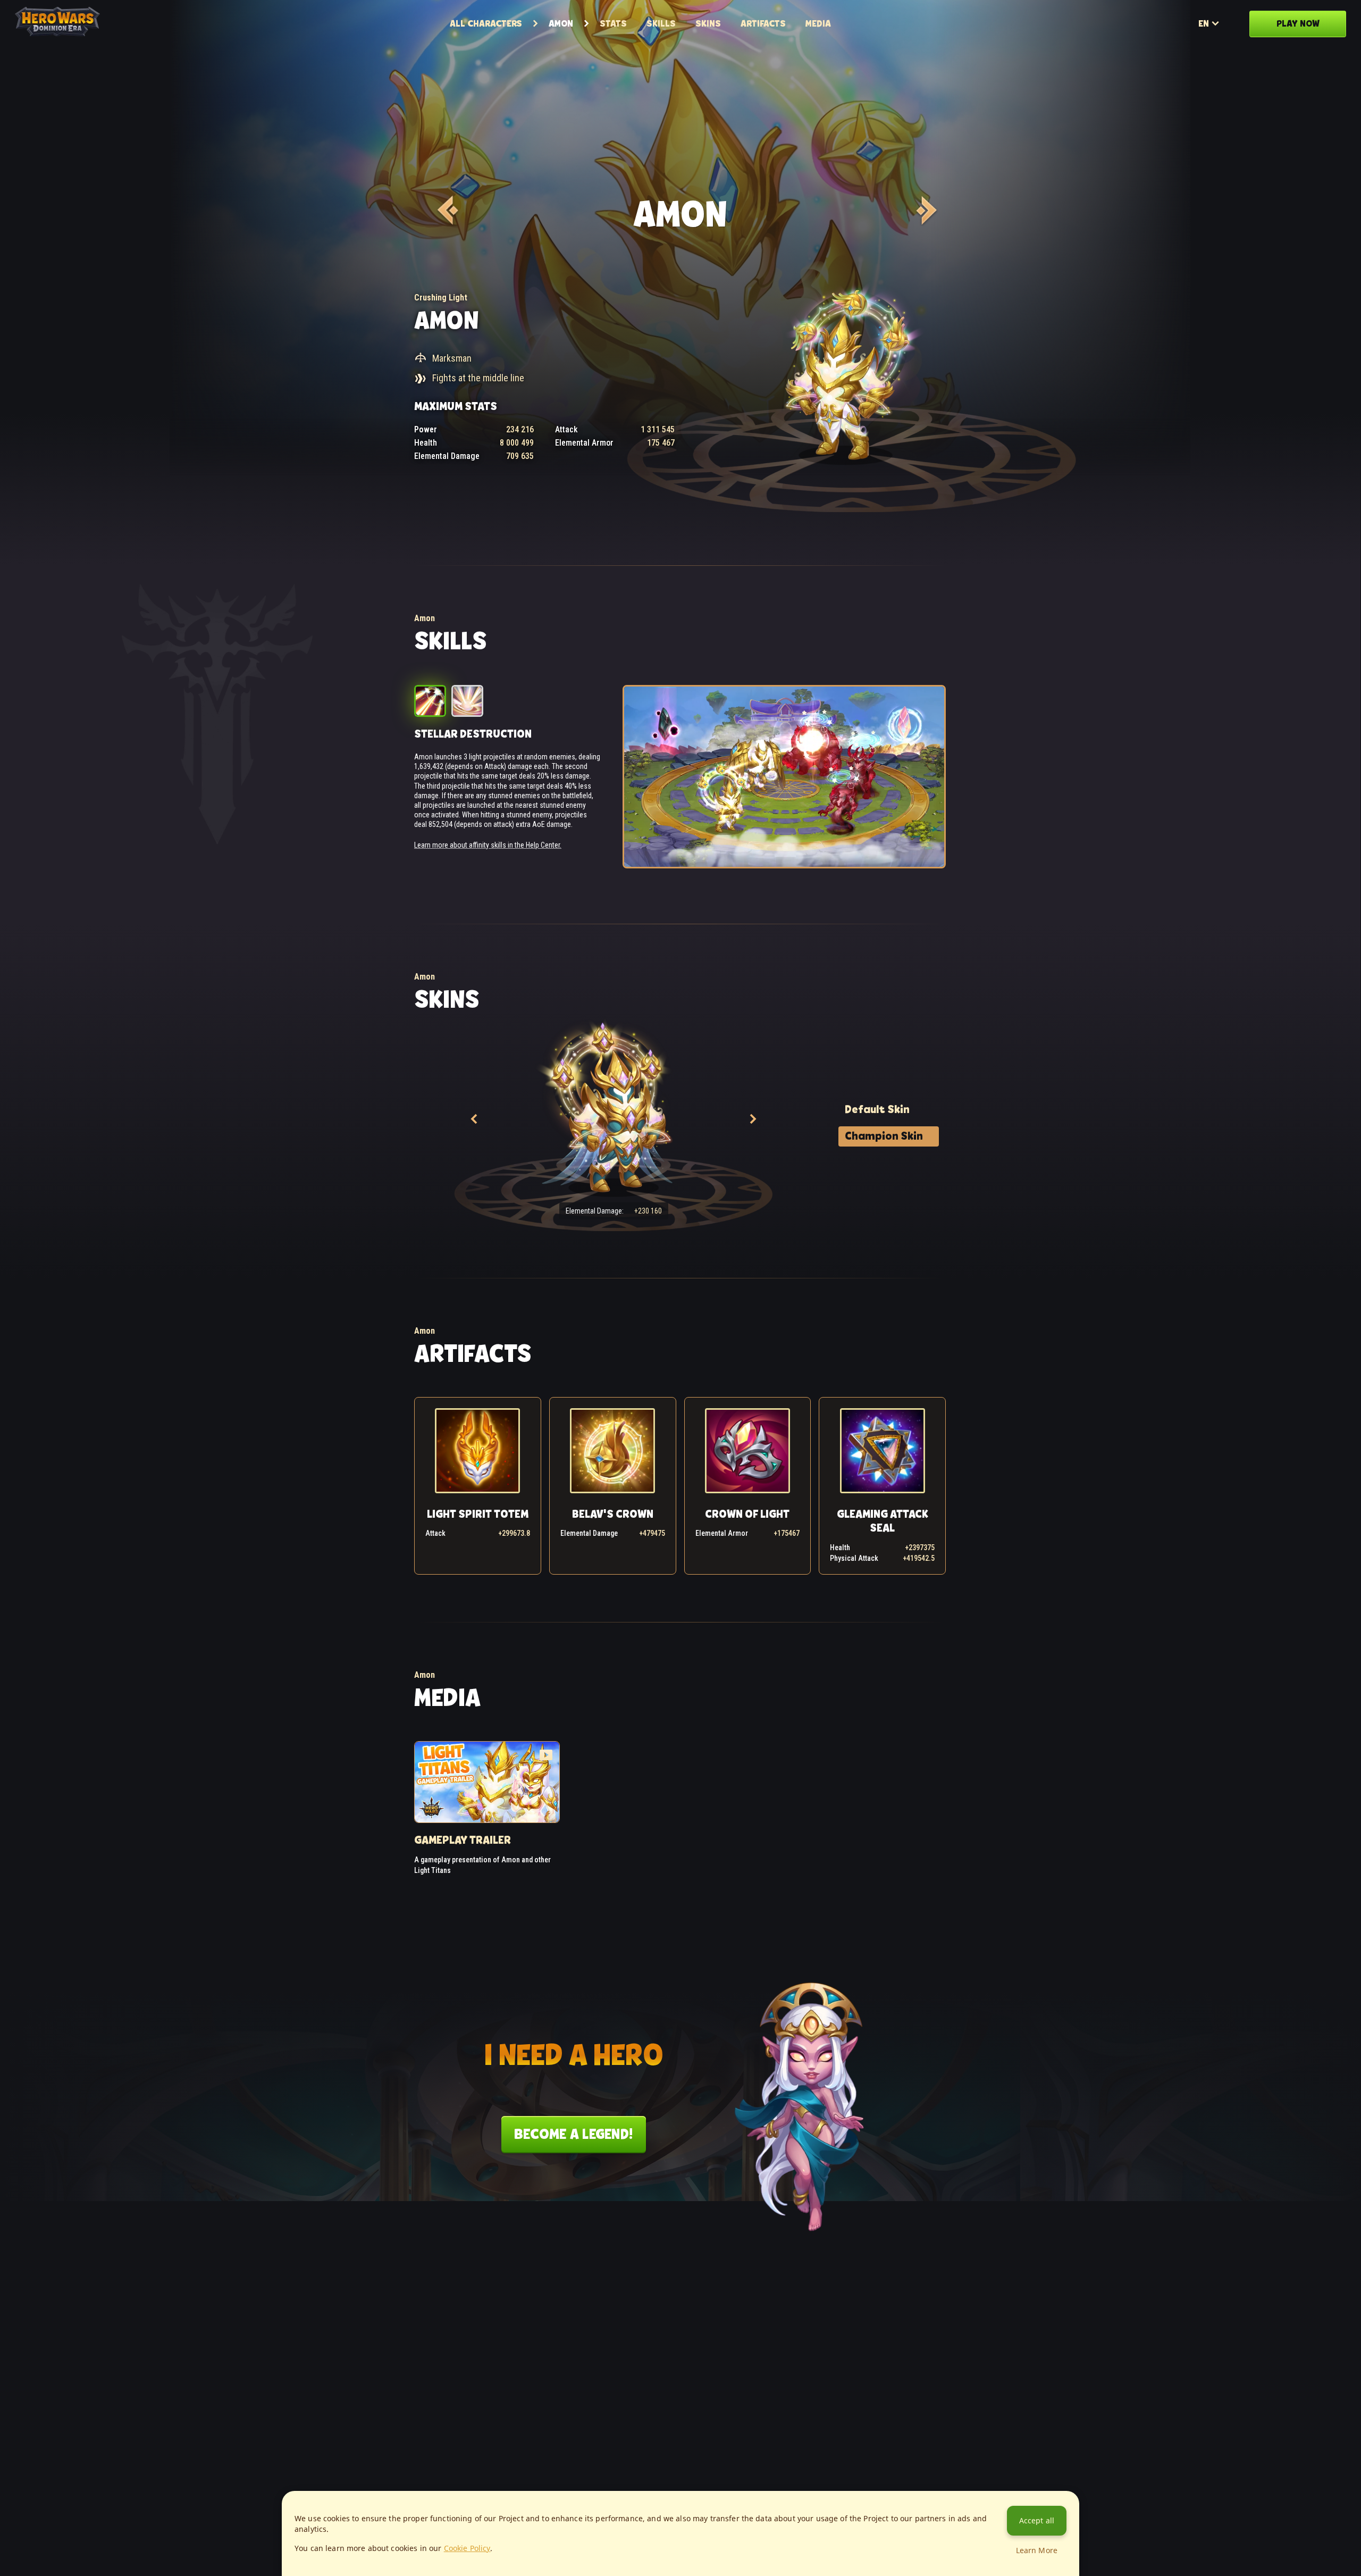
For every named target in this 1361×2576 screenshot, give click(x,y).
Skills (661, 23)
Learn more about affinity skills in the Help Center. (488, 845)
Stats (613, 23)
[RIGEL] (446, 210)
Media (818, 23)
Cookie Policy (467, 2548)
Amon (561, 23)
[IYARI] (925, 210)
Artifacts (763, 23)
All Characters (486, 23)
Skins (708, 23)
